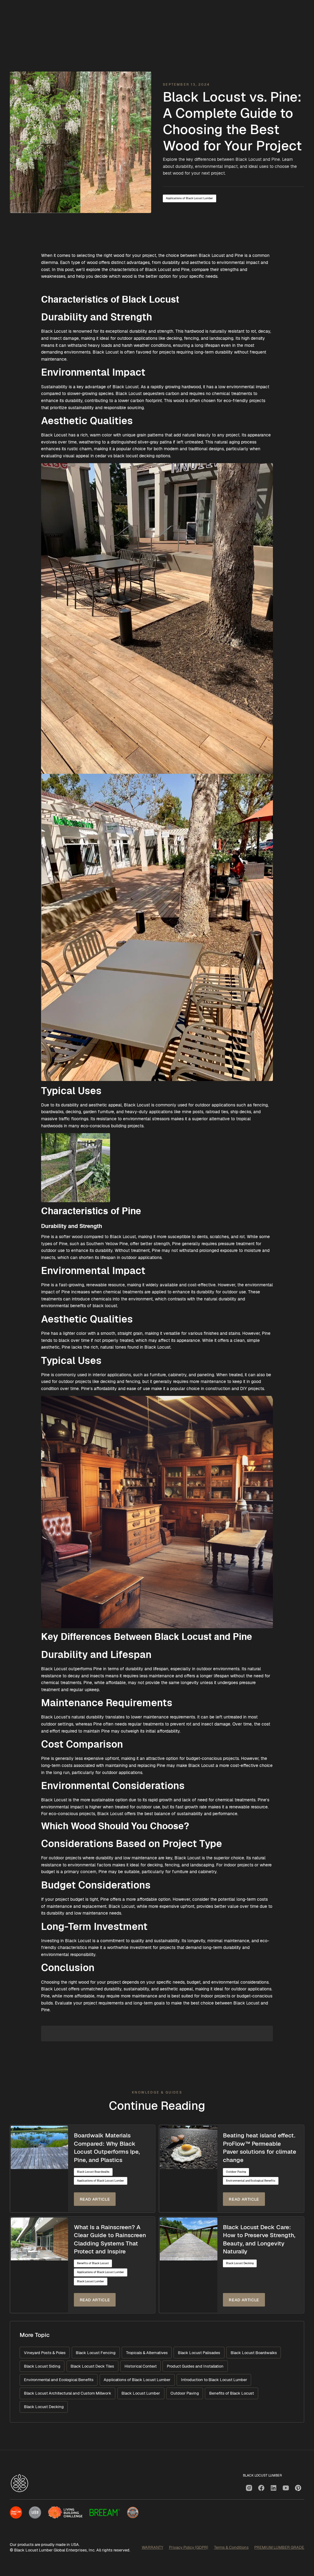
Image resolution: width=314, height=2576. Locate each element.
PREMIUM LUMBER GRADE (279, 2547)
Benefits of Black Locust (93, 2263)
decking (73, 1112)
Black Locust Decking (240, 2263)
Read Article (95, 2199)
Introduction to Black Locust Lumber (214, 2380)
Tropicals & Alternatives (147, 2353)
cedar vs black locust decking (125, 456)
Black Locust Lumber (91, 2281)
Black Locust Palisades (199, 2353)
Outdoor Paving (236, 2172)
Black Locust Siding (42, 2366)
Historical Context (141, 2366)
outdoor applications (215, 1105)
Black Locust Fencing (96, 2353)
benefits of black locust (94, 1306)
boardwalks (52, 1112)
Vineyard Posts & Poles (45, 2353)
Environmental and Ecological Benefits (251, 2181)
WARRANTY (152, 2547)
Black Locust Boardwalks (93, 2172)
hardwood (194, 331)
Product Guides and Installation (195, 2366)
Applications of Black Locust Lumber (190, 198)
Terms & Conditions (231, 2547)
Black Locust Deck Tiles (92, 2366)
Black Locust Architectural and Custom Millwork (68, 2393)
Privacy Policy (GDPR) (189, 2547)
